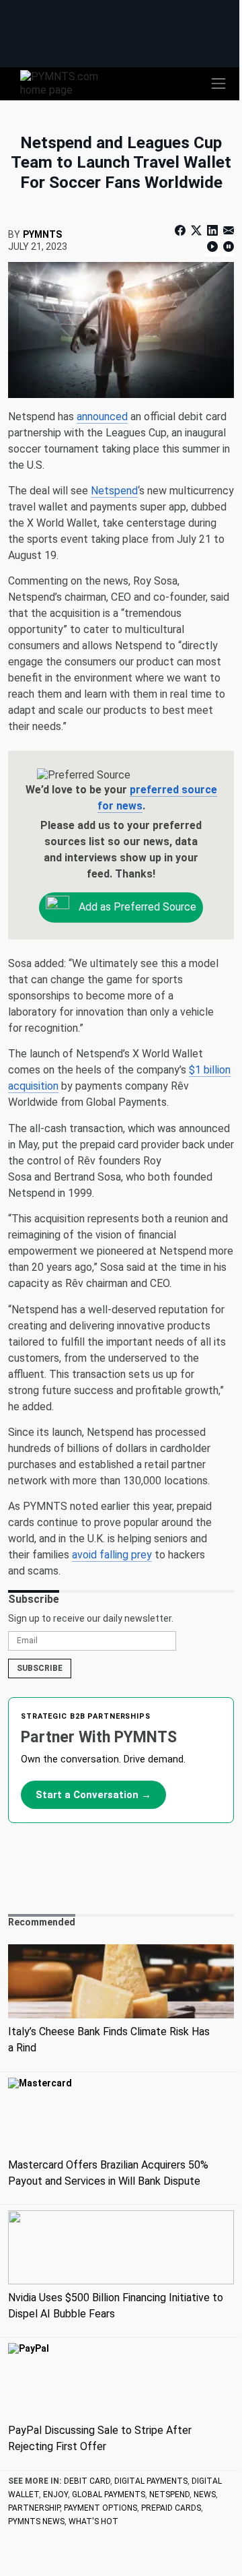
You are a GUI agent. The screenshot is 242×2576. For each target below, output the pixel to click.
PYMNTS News (36, 2521)
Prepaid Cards (171, 2508)
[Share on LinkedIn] (212, 231)
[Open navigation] (218, 84)
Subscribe (40, 1668)
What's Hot (93, 2521)
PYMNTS (42, 234)
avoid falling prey (112, 1555)
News (205, 2495)
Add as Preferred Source (136, 907)
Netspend (114, 491)
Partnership (34, 2508)
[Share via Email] (227, 231)
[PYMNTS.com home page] (67, 82)
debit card (87, 2481)
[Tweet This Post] (196, 231)
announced (102, 417)
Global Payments (109, 2495)
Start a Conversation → (93, 1795)
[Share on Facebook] (182, 231)
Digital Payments (151, 2481)
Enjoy (55, 2495)
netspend (169, 2495)
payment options (100, 2508)
